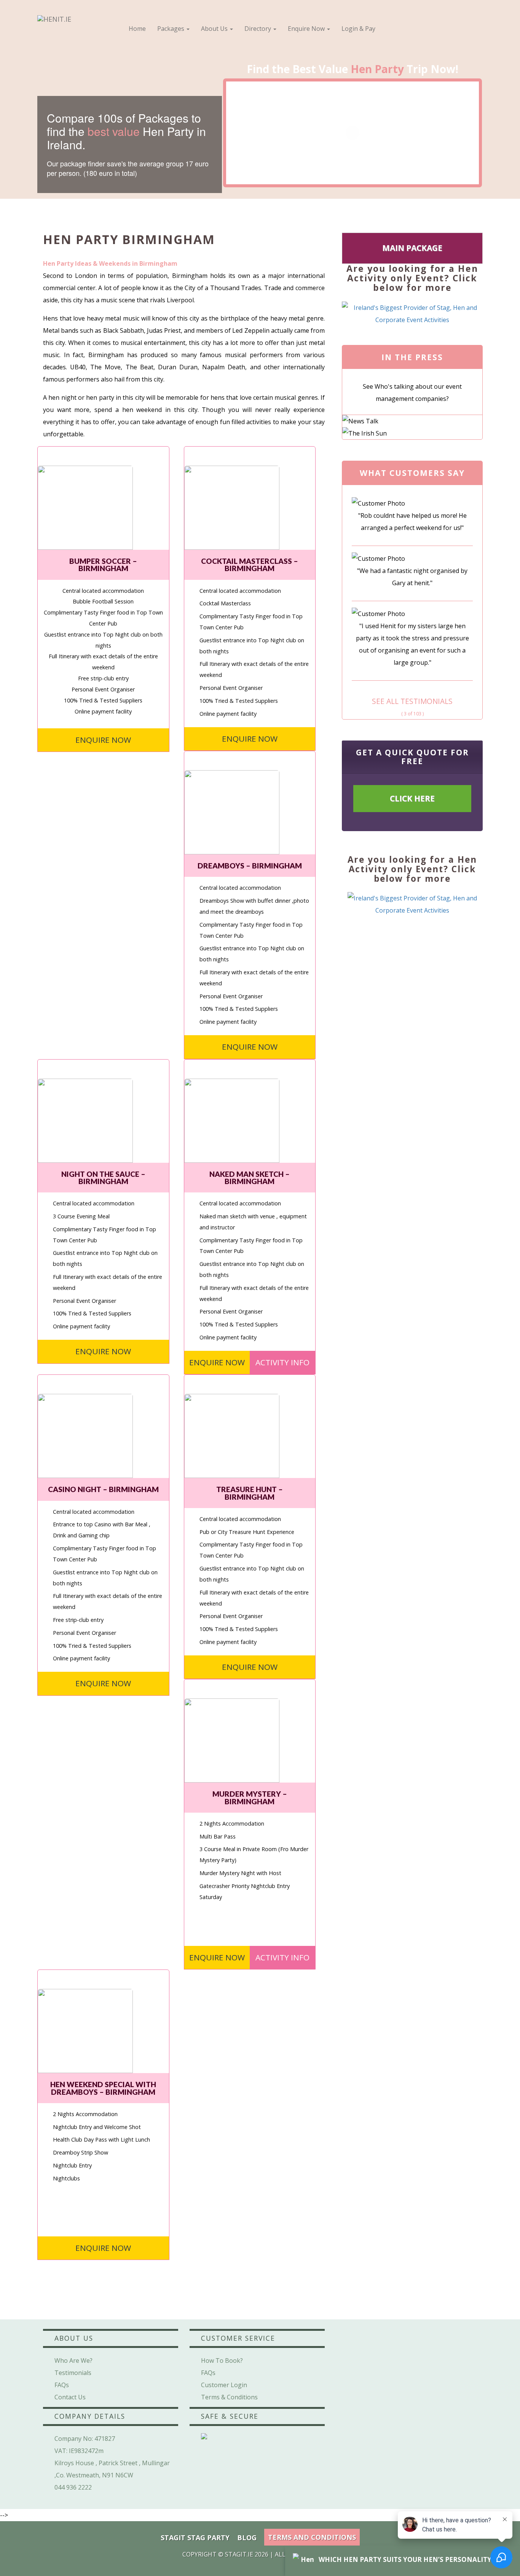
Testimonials (73, 2373)
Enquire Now (307, 29)
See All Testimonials (412, 701)
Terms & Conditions (229, 2397)
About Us (215, 29)
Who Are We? (73, 2361)
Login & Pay (358, 29)
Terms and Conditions (312, 2537)
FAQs (62, 2385)
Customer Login (224, 2385)
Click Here (412, 798)
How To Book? (222, 2361)
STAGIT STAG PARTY (195, 2538)
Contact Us (70, 2397)
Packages (171, 29)
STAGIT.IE (239, 2554)
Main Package (412, 248)
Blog (247, 2538)
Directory (258, 29)
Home (137, 29)
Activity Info (282, 1362)
